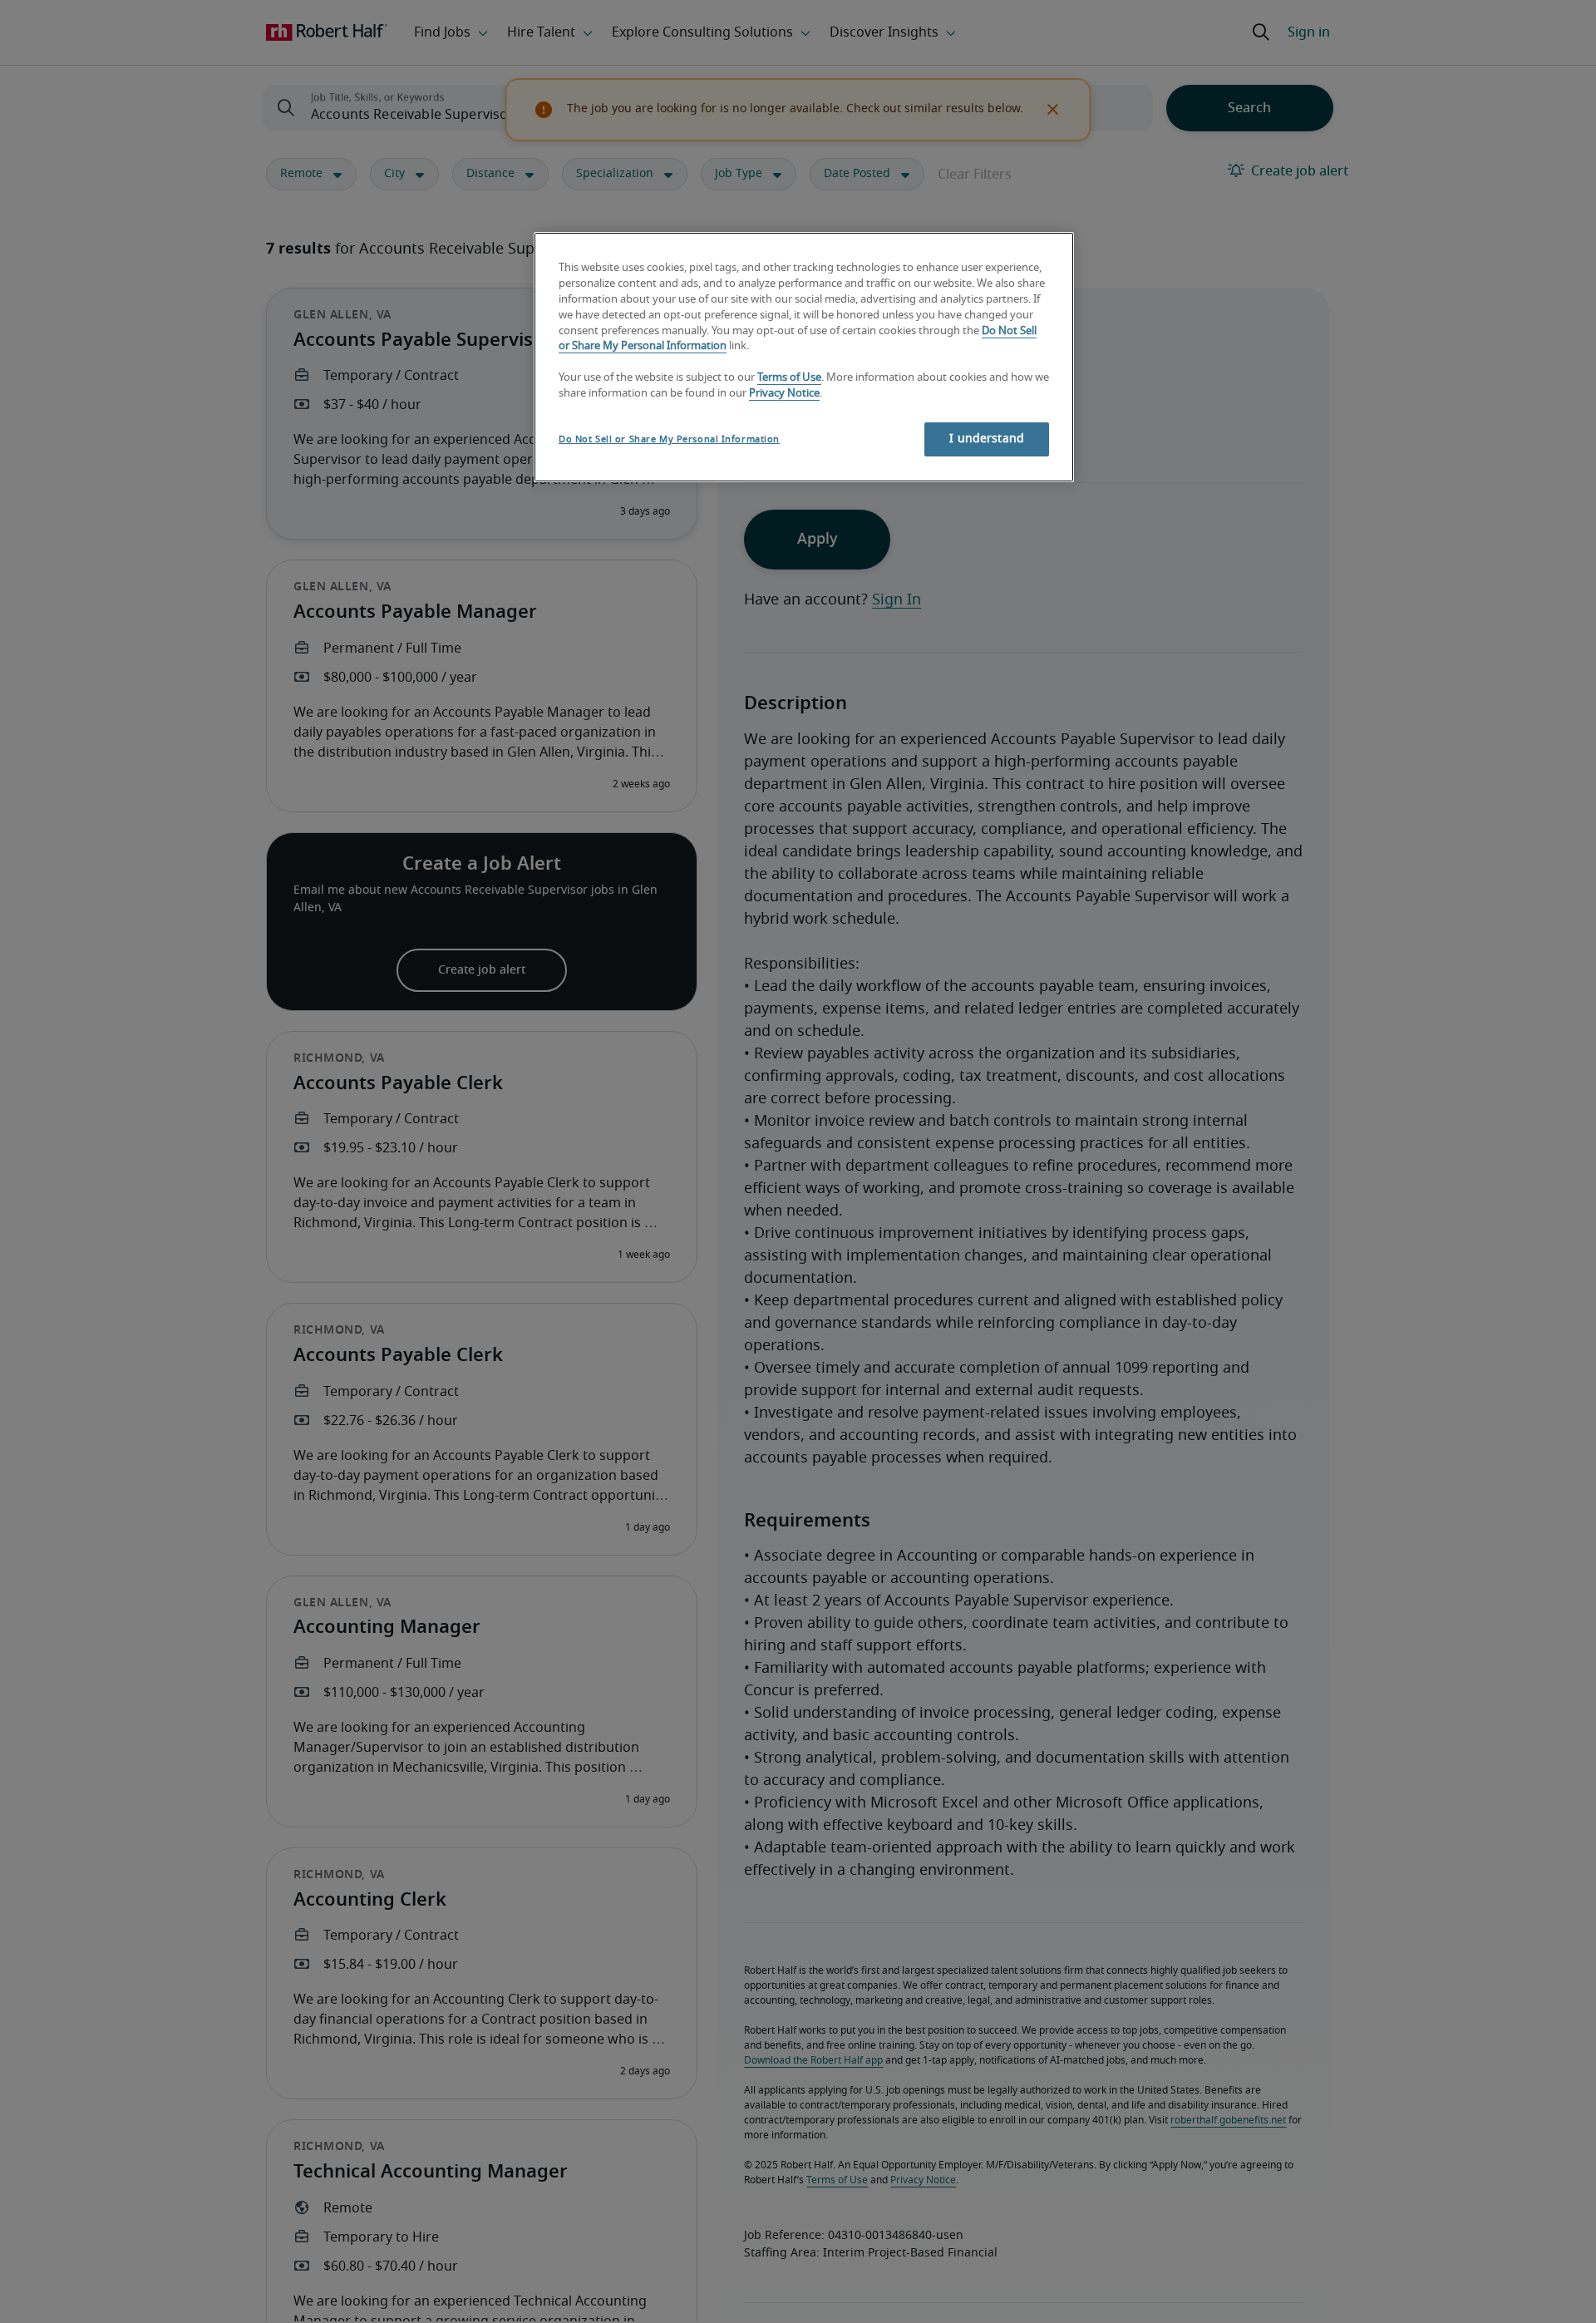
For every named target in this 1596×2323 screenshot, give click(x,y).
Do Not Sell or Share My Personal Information (669, 439)
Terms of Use (789, 379)
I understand (987, 439)
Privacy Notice (784, 395)
